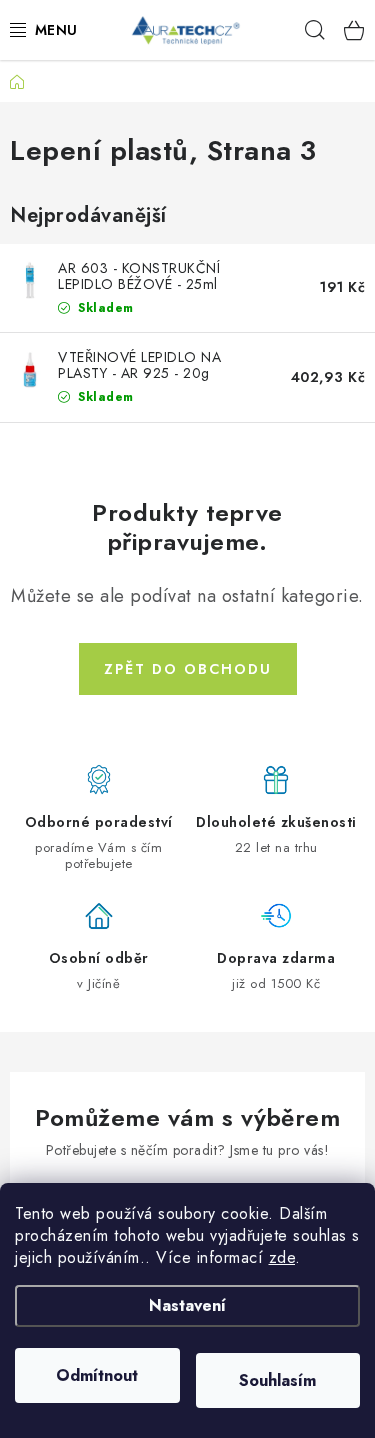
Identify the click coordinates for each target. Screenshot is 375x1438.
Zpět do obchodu (188, 669)
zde (282, 1257)
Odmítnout (97, 1375)
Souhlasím (277, 1380)
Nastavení (187, 1305)
